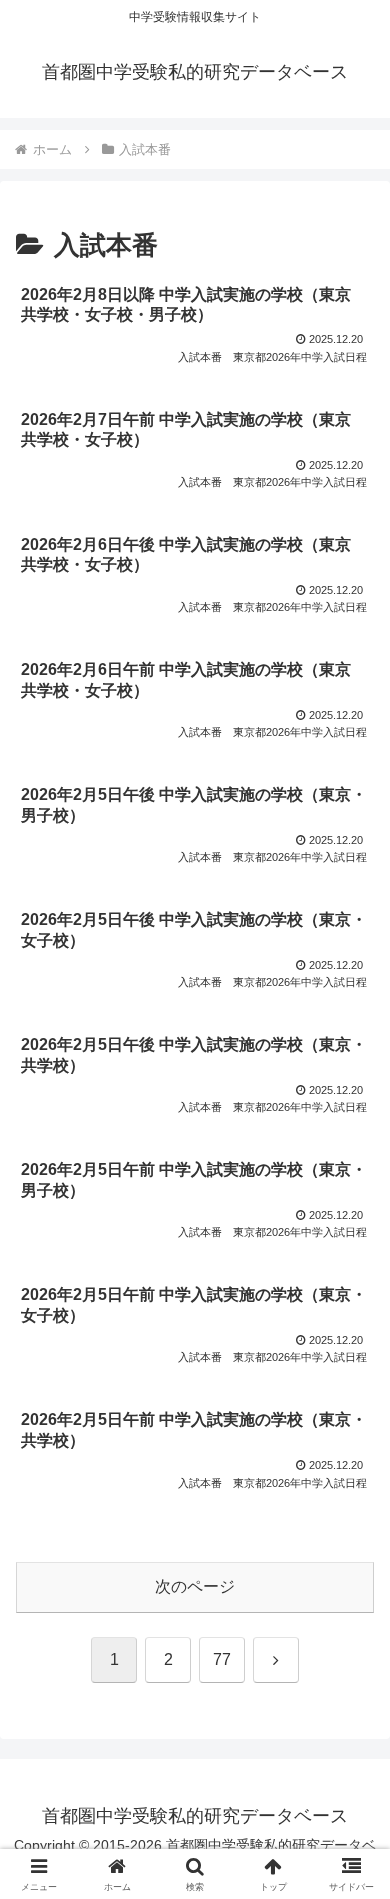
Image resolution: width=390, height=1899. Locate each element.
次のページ (195, 1586)
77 (222, 1659)
